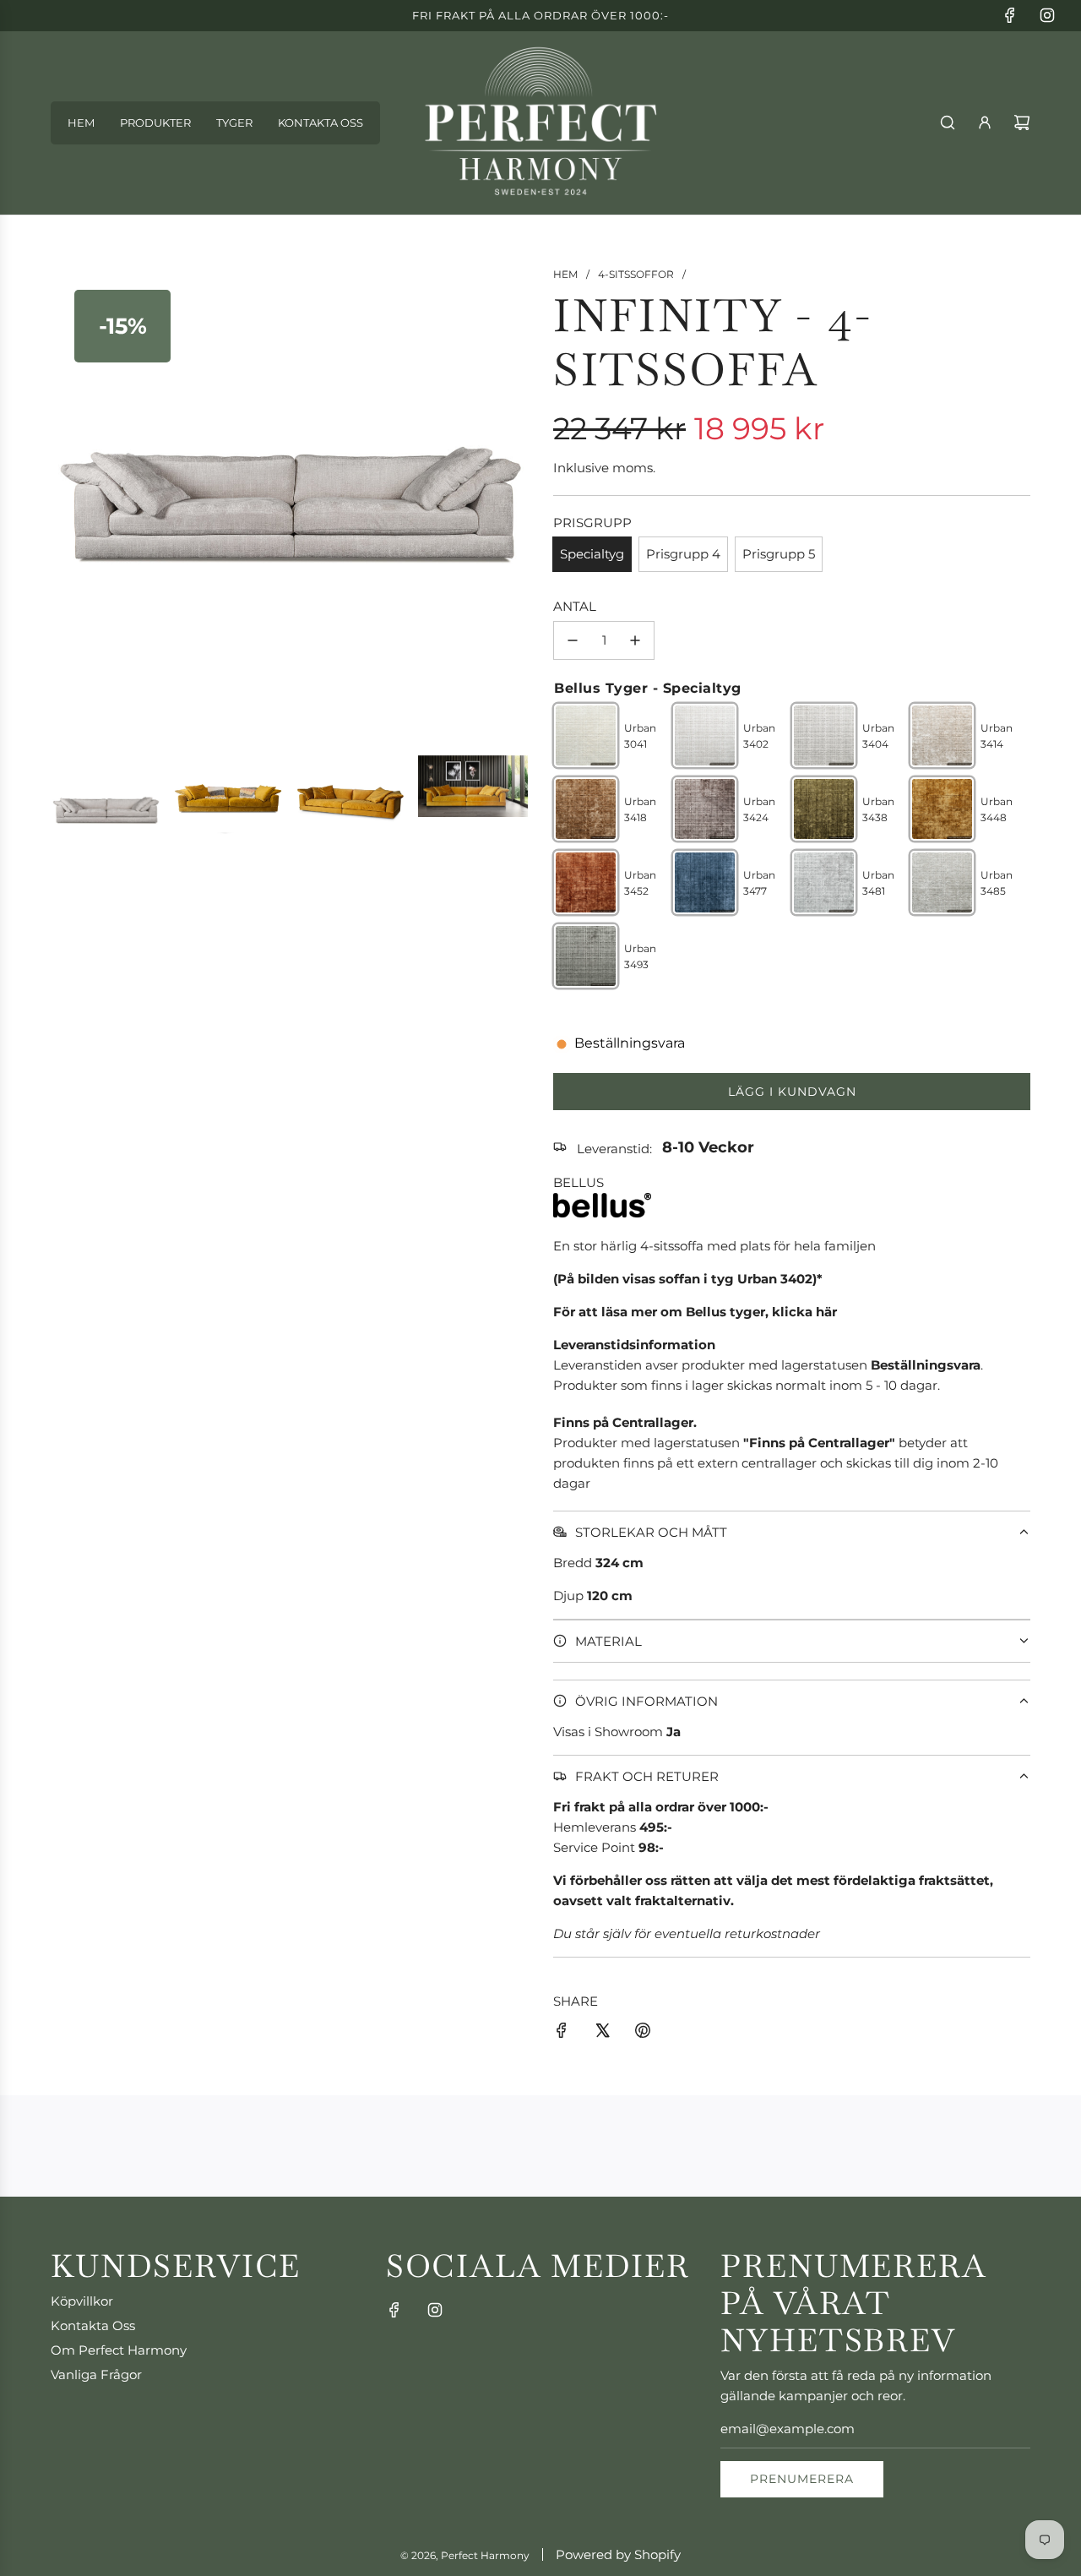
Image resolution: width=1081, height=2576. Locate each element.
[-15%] (289, 739)
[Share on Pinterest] (643, 2033)
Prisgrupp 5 (779, 554)
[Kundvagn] (1022, 123)
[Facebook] (1010, 15)
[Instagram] (1047, 15)
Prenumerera (802, 2479)
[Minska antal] (573, 640)
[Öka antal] (635, 640)
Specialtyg (592, 554)
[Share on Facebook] (562, 2033)
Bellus (579, 1182)
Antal (575, 606)
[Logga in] (985, 123)
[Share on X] (602, 2033)
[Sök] (948, 123)
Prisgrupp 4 (683, 554)
